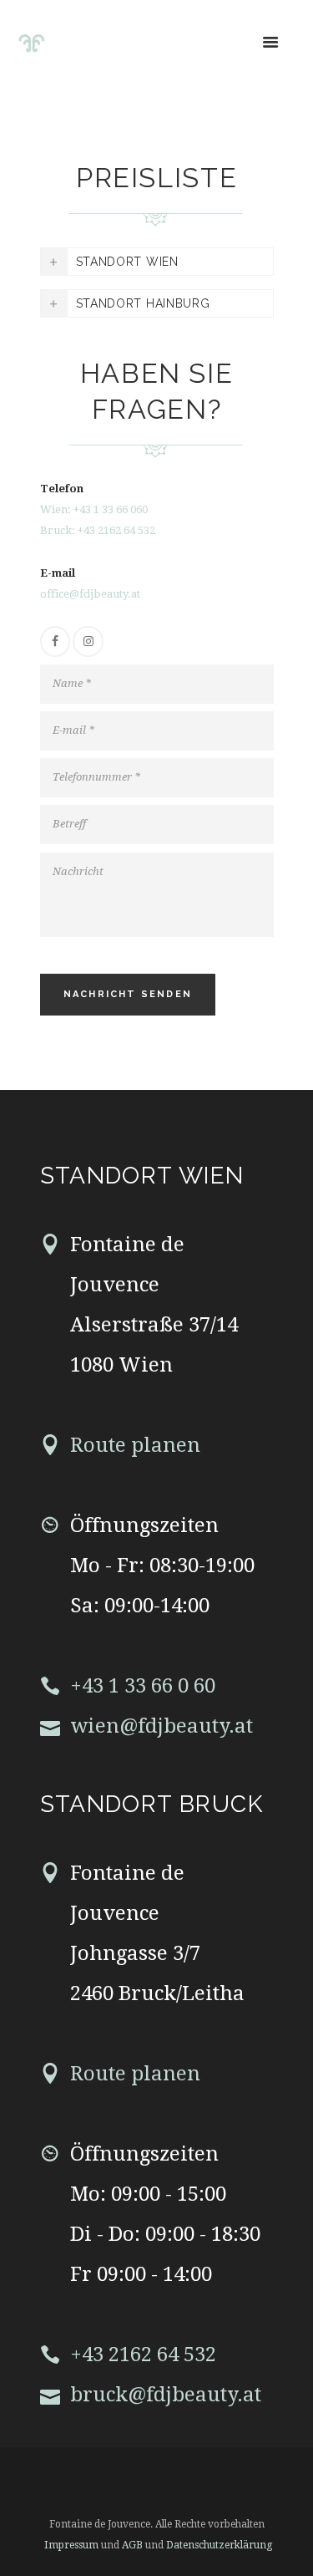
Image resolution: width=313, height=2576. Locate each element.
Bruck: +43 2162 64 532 (98, 530)
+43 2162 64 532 (143, 2355)
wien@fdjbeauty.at (162, 1726)
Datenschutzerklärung (219, 2545)
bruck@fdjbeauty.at (166, 2395)
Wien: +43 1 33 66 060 (94, 509)
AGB (134, 2545)
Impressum (71, 2545)
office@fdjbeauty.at (90, 594)
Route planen (135, 1445)
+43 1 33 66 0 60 (143, 1686)
